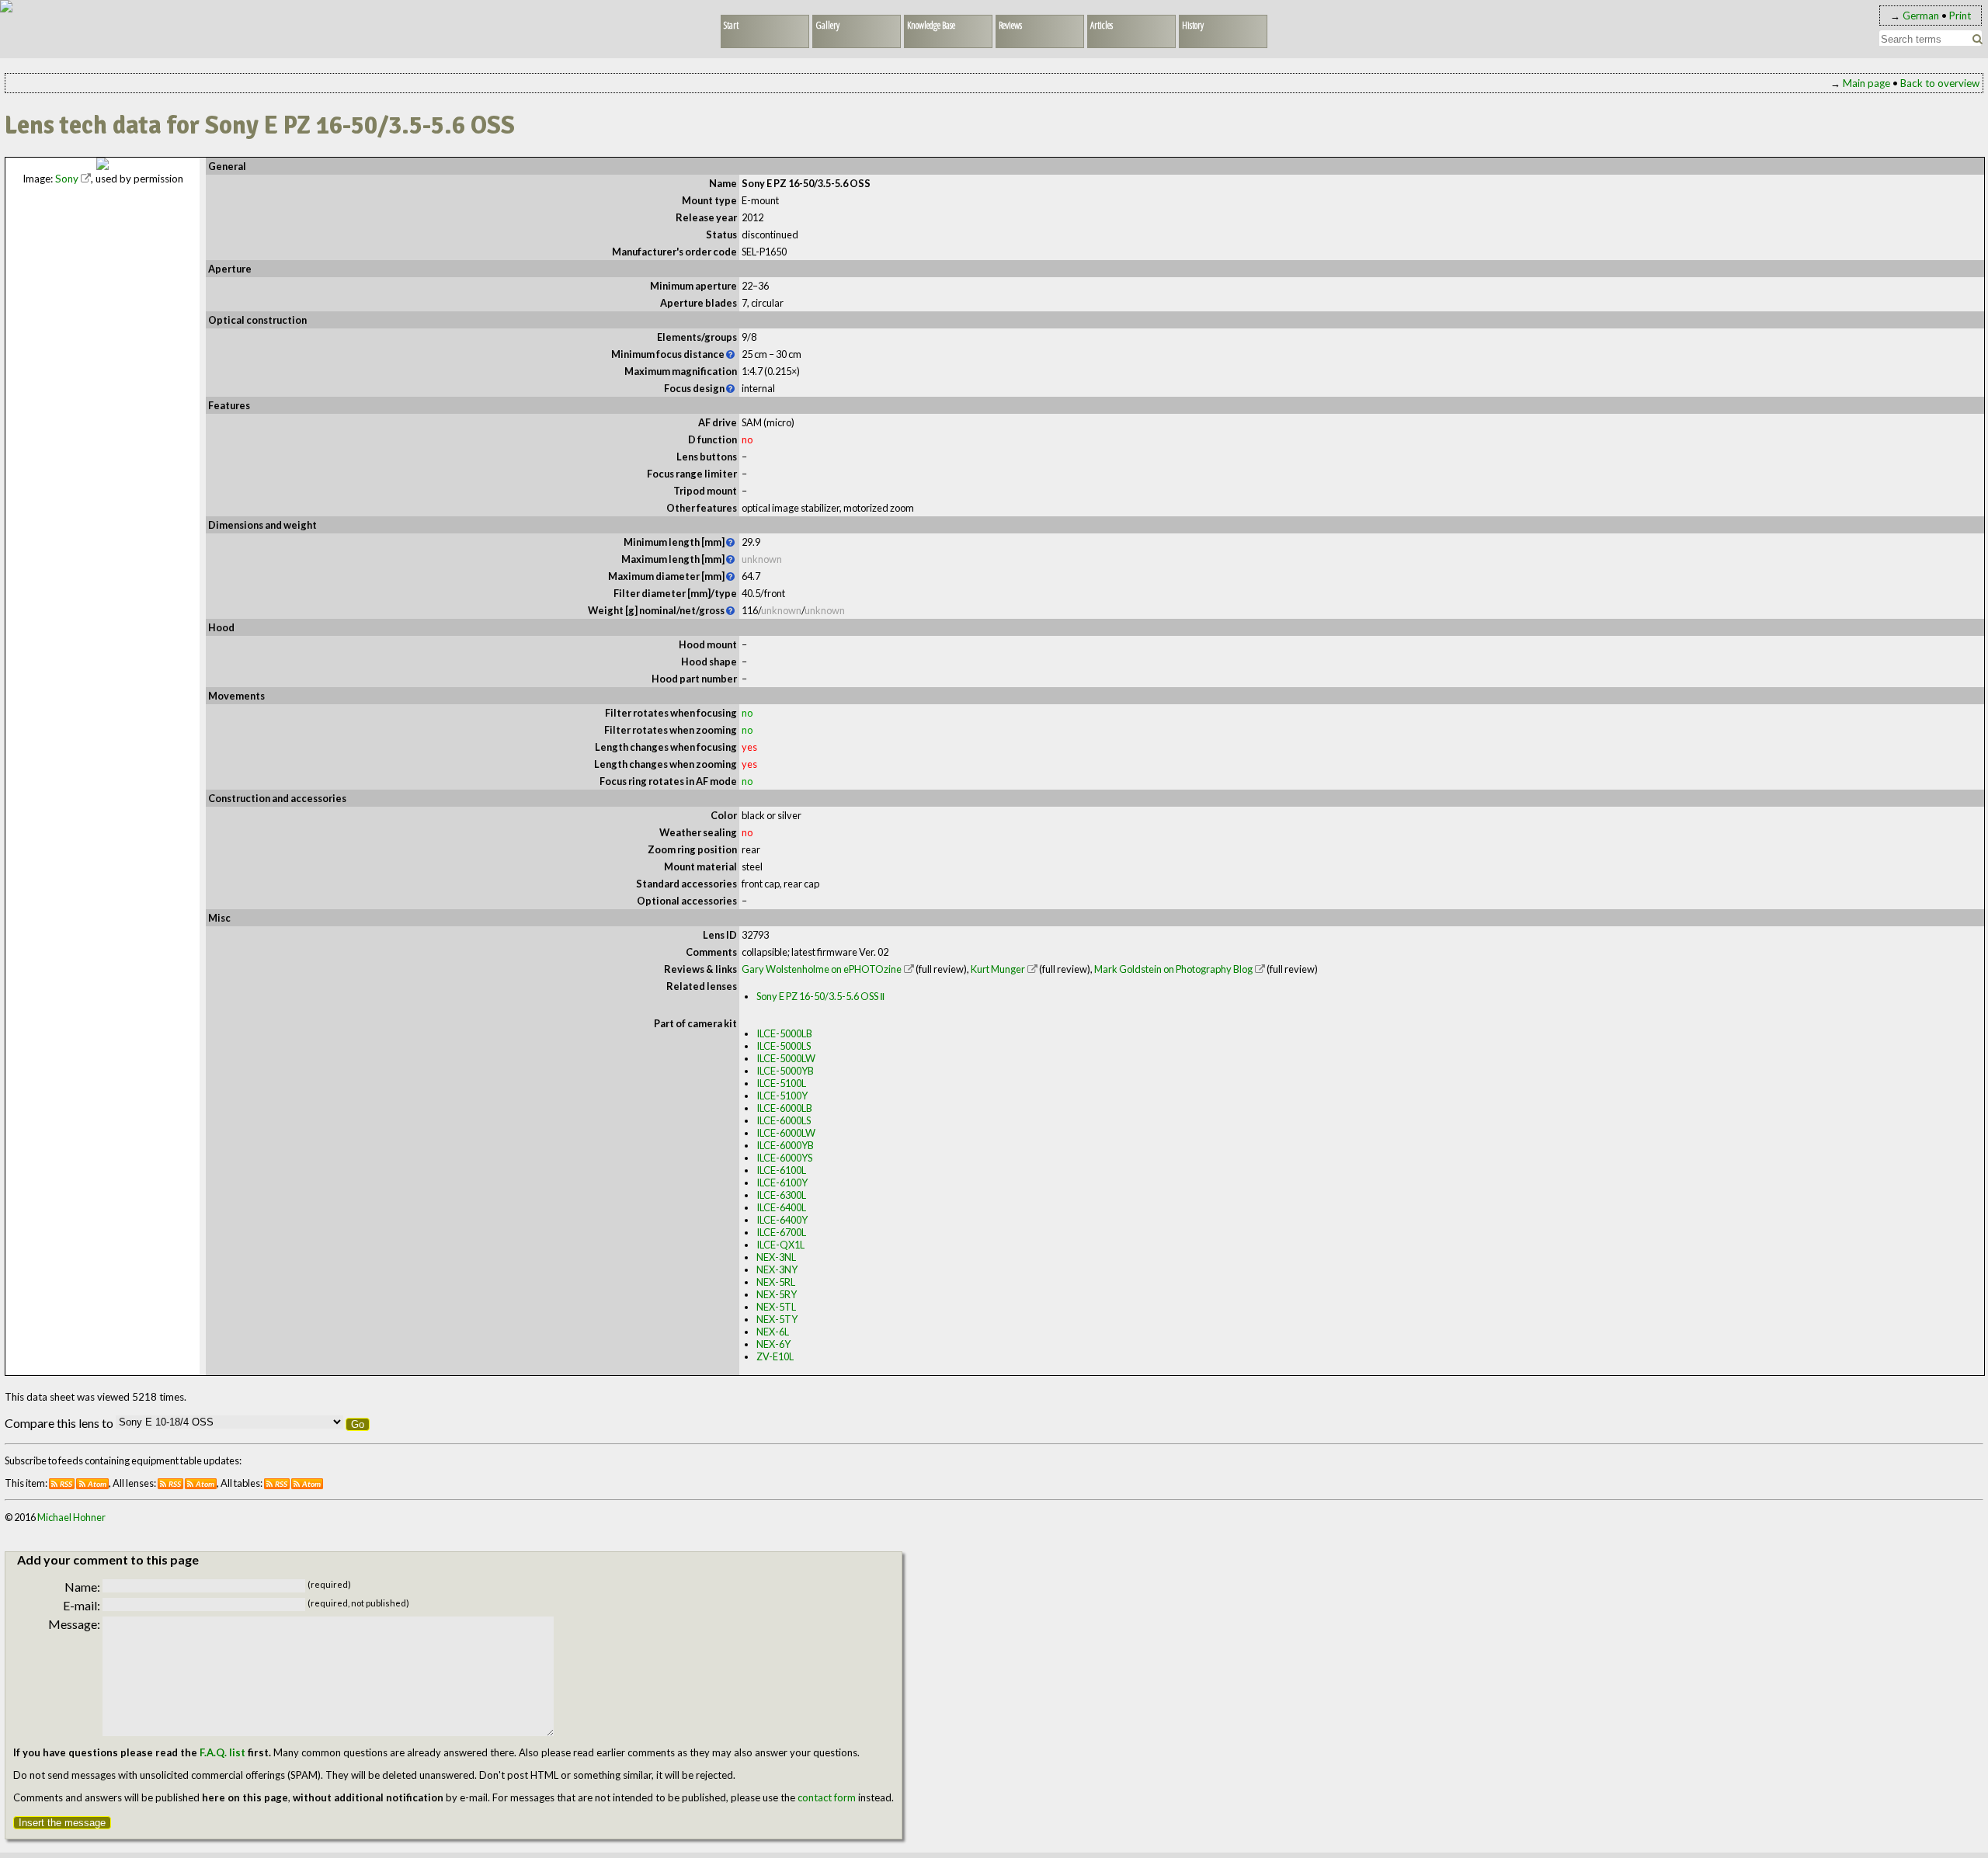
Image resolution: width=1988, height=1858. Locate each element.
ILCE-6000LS (784, 1120)
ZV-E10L (775, 1356)
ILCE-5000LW (786, 1058)
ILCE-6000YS (784, 1158)
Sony (67, 179)
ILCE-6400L (781, 1207)
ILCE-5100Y (782, 1096)
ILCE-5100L (781, 1083)
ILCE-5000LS (784, 1046)
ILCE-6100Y (782, 1183)
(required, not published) (358, 1603)
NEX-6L (773, 1332)
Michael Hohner (71, 1517)
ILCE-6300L (781, 1195)
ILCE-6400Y (782, 1220)
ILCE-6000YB (785, 1145)
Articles (1102, 25)
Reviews (1010, 25)
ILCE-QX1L (780, 1245)
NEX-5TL (776, 1307)
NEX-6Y (773, 1344)
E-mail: (82, 1605)
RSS (66, 1484)
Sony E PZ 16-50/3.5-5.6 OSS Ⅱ (820, 996)
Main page (1866, 83)
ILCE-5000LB (784, 1033)
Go (358, 1424)
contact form (827, 1797)
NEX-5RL (776, 1282)
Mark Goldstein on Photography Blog (1173, 969)
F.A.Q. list (222, 1752)
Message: (74, 1624)
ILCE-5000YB (785, 1071)
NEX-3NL (776, 1257)
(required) (329, 1584)
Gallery (827, 25)
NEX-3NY (777, 1269)
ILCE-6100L (781, 1170)
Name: (82, 1587)
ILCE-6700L (781, 1232)
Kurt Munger (998, 969)
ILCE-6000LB (784, 1108)
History (1193, 25)
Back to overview (1940, 83)
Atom (97, 1484)
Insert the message (62, 1823)
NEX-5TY (777, 1319)
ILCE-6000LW (786, 1133)
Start (731, 25)
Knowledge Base (931, 25)
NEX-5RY (777, 1294)
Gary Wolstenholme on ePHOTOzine (822, 969)
